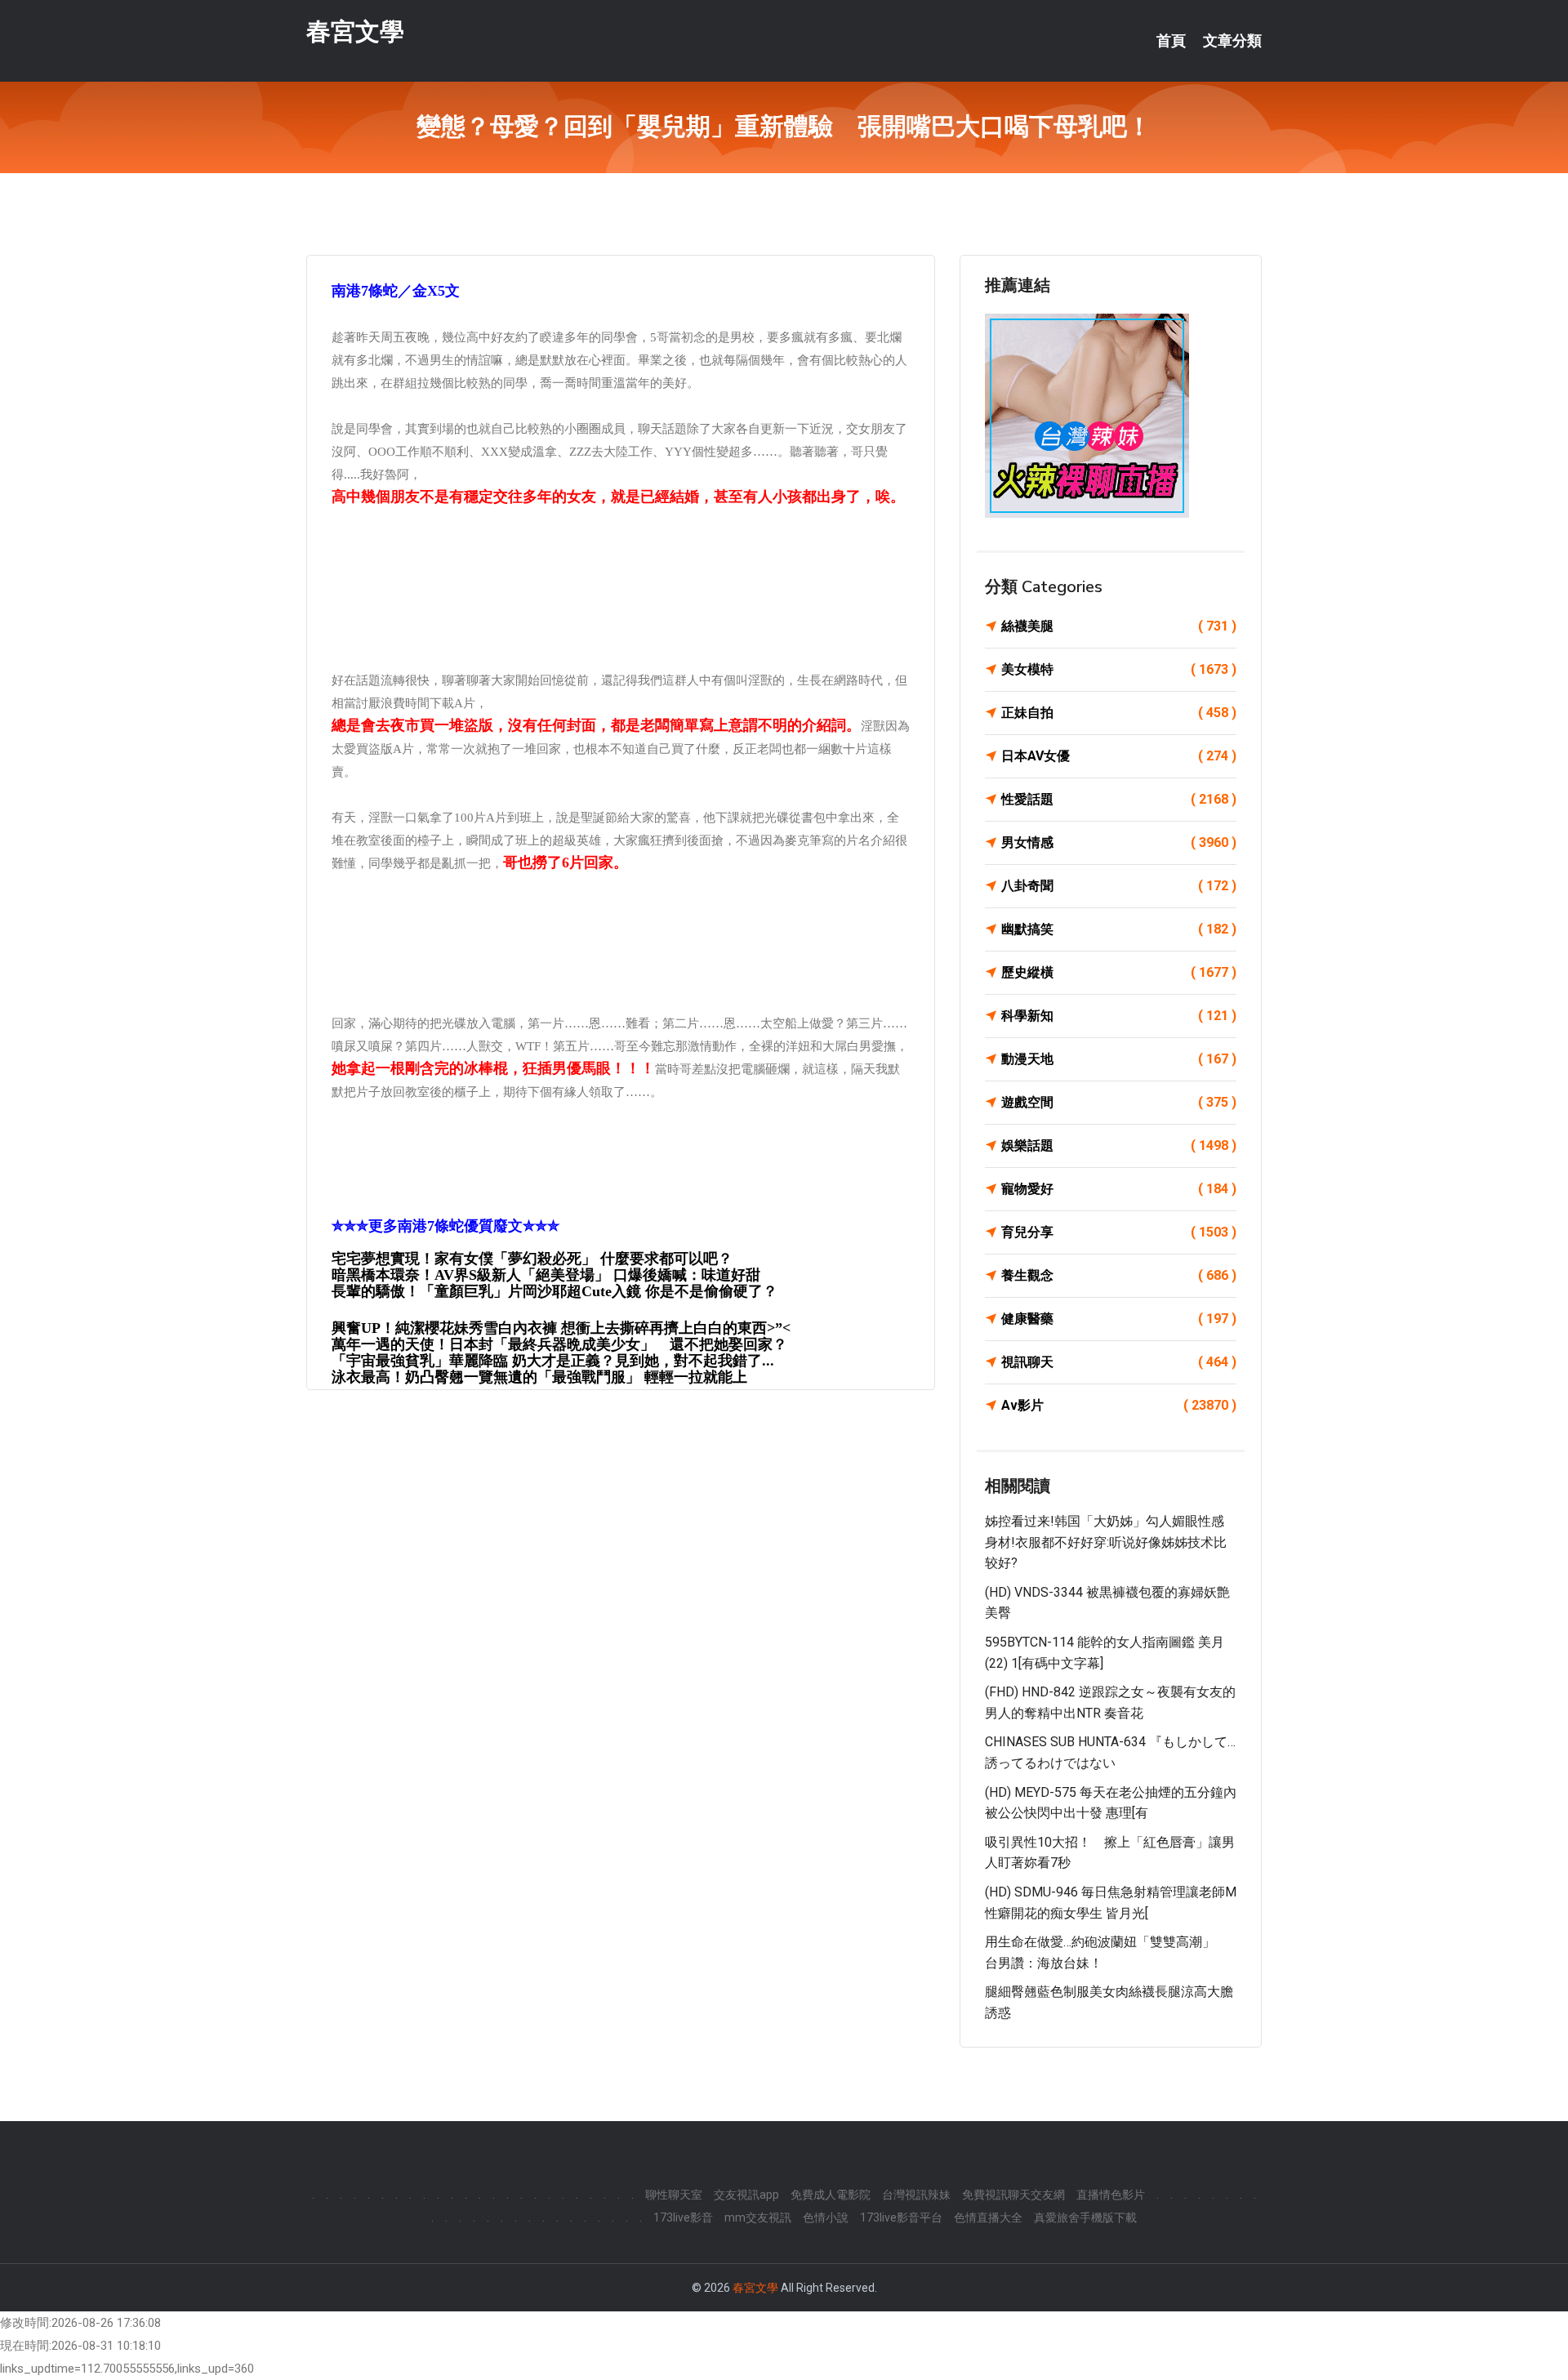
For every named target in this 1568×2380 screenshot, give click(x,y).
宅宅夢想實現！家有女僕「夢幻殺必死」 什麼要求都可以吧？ (532, 1259)
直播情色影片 (1111, 2195)
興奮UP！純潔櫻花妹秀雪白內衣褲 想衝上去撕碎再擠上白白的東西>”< (561, 1328)
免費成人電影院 (831, 2195)
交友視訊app (746, 2195)
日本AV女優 (1119, 756)
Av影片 (1119, 1405)
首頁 (1171, 41)
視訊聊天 (1119, 1362)
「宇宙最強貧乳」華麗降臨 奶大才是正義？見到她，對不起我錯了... (553, 1361)
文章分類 (1232, 41)
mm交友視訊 (758, 2217)
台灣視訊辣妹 (916, 2195)
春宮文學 (355, 31)
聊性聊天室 (674, 2195)
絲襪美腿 (1119, 626)
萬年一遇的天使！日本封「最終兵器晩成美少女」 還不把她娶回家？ (559, 1344)
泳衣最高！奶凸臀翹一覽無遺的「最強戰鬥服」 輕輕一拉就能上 (539, 1377)
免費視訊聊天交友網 (1013, 2195)
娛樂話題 (1119, 1145)
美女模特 (1119, 669)
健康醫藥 (1119, 1319)
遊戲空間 (1119, 1102)
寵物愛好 (1119, 1189)
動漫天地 (1119, 1059)
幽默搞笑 (1119, 929)
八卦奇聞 (1119, 886)
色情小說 (826, 2217)
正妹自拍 (1119, 713)
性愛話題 (1119, 799)
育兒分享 (1119, 1232)
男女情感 (1119, 842)
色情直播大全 (988, 2217)
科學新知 (1119, 1016)
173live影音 (683, 2217)
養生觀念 (1119, 1275)
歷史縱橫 (1119, 972)
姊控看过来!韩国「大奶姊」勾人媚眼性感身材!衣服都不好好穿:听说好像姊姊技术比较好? (1106, 1542)
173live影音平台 (901, 2217)
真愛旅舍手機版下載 (1085, 2217)
